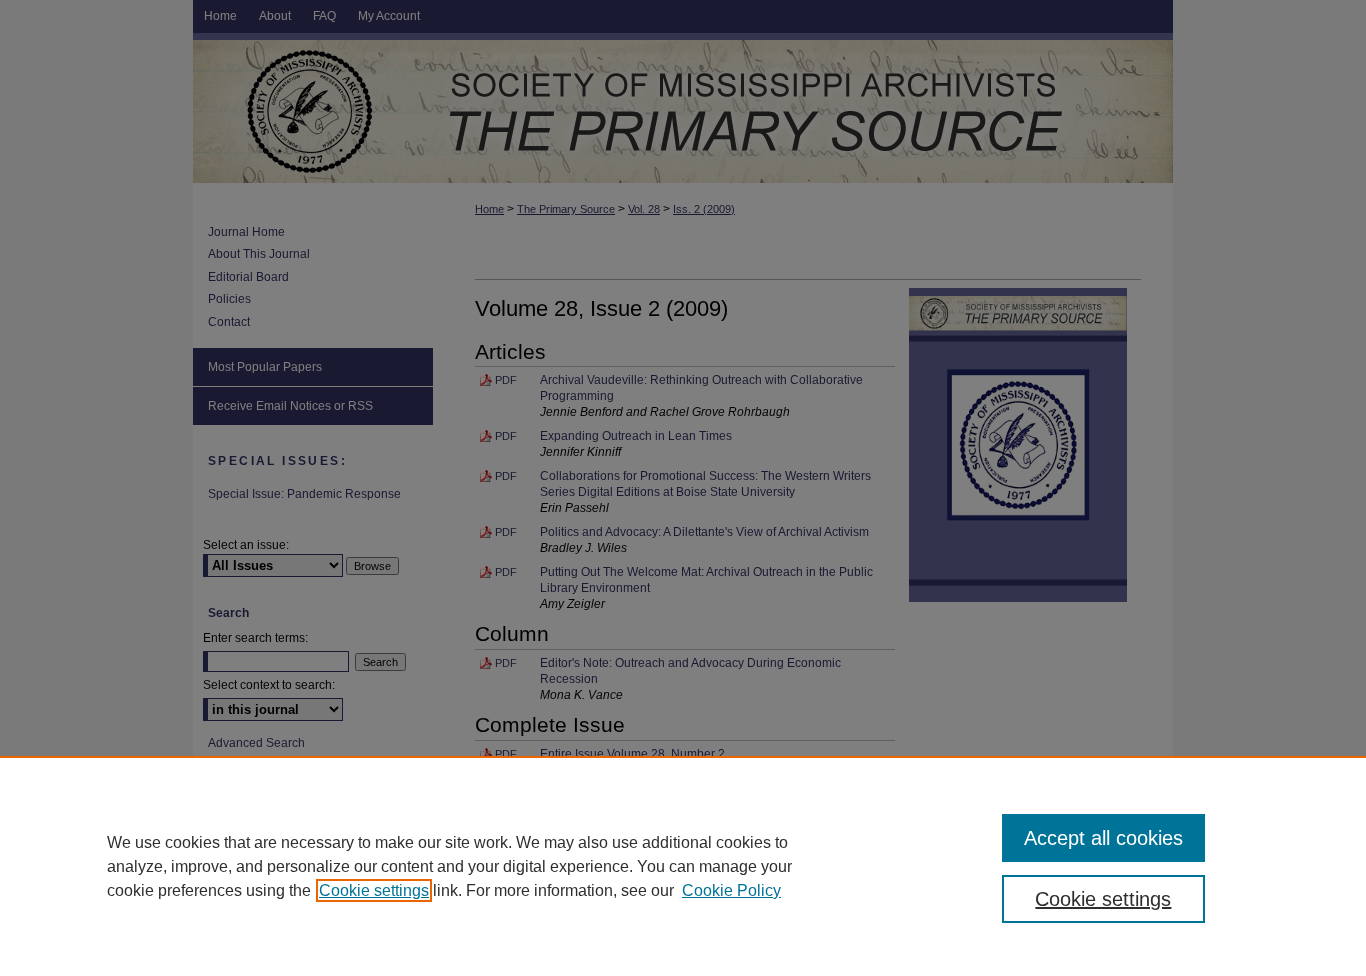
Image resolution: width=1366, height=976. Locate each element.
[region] (683, 866)
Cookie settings (374, 890)
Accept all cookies (1103, 838)
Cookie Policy (731, 890)
